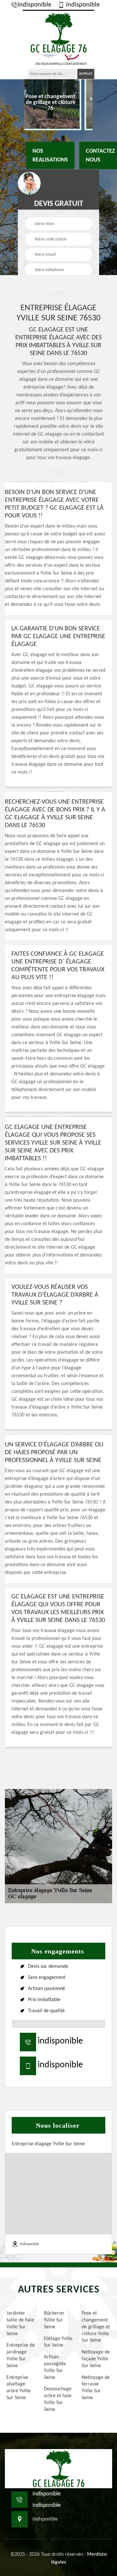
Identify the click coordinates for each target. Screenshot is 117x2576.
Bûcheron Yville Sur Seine (54, 2320)
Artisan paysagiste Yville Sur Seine (55, 2367)
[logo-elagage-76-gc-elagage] (58, 32)
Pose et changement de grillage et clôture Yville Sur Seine (96, 2327)
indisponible (34, 5)
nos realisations (50, 155)
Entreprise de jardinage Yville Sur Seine (21, 2355)
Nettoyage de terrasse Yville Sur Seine (96, 2388)
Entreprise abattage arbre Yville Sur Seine (19, 2388)
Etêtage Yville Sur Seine (58, 2342)
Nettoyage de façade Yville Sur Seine (96, 2359)
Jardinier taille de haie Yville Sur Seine (20, 2323)
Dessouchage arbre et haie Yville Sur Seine (58, 2399)
